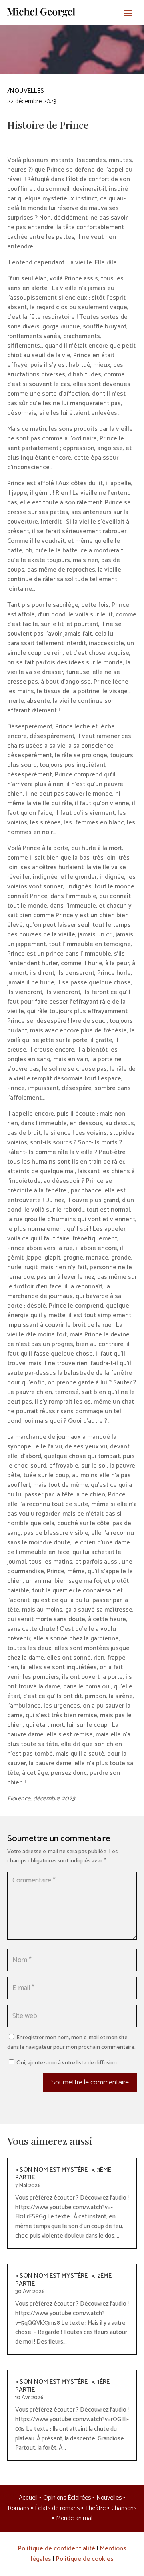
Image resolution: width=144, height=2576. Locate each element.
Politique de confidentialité (57, 2549)
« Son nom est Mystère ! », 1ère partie (62, 2386)
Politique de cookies (85, 2559)
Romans (18, 2508)
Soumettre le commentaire (90, 2082)
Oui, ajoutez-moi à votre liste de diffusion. (67, 2063)
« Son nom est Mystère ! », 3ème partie (63, 2174)
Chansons (124, 2508)
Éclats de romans (57, 2508)
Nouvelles (109, 2498)
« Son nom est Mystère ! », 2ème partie (63, 2280)
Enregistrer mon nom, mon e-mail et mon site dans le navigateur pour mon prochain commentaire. (71, 2043)
